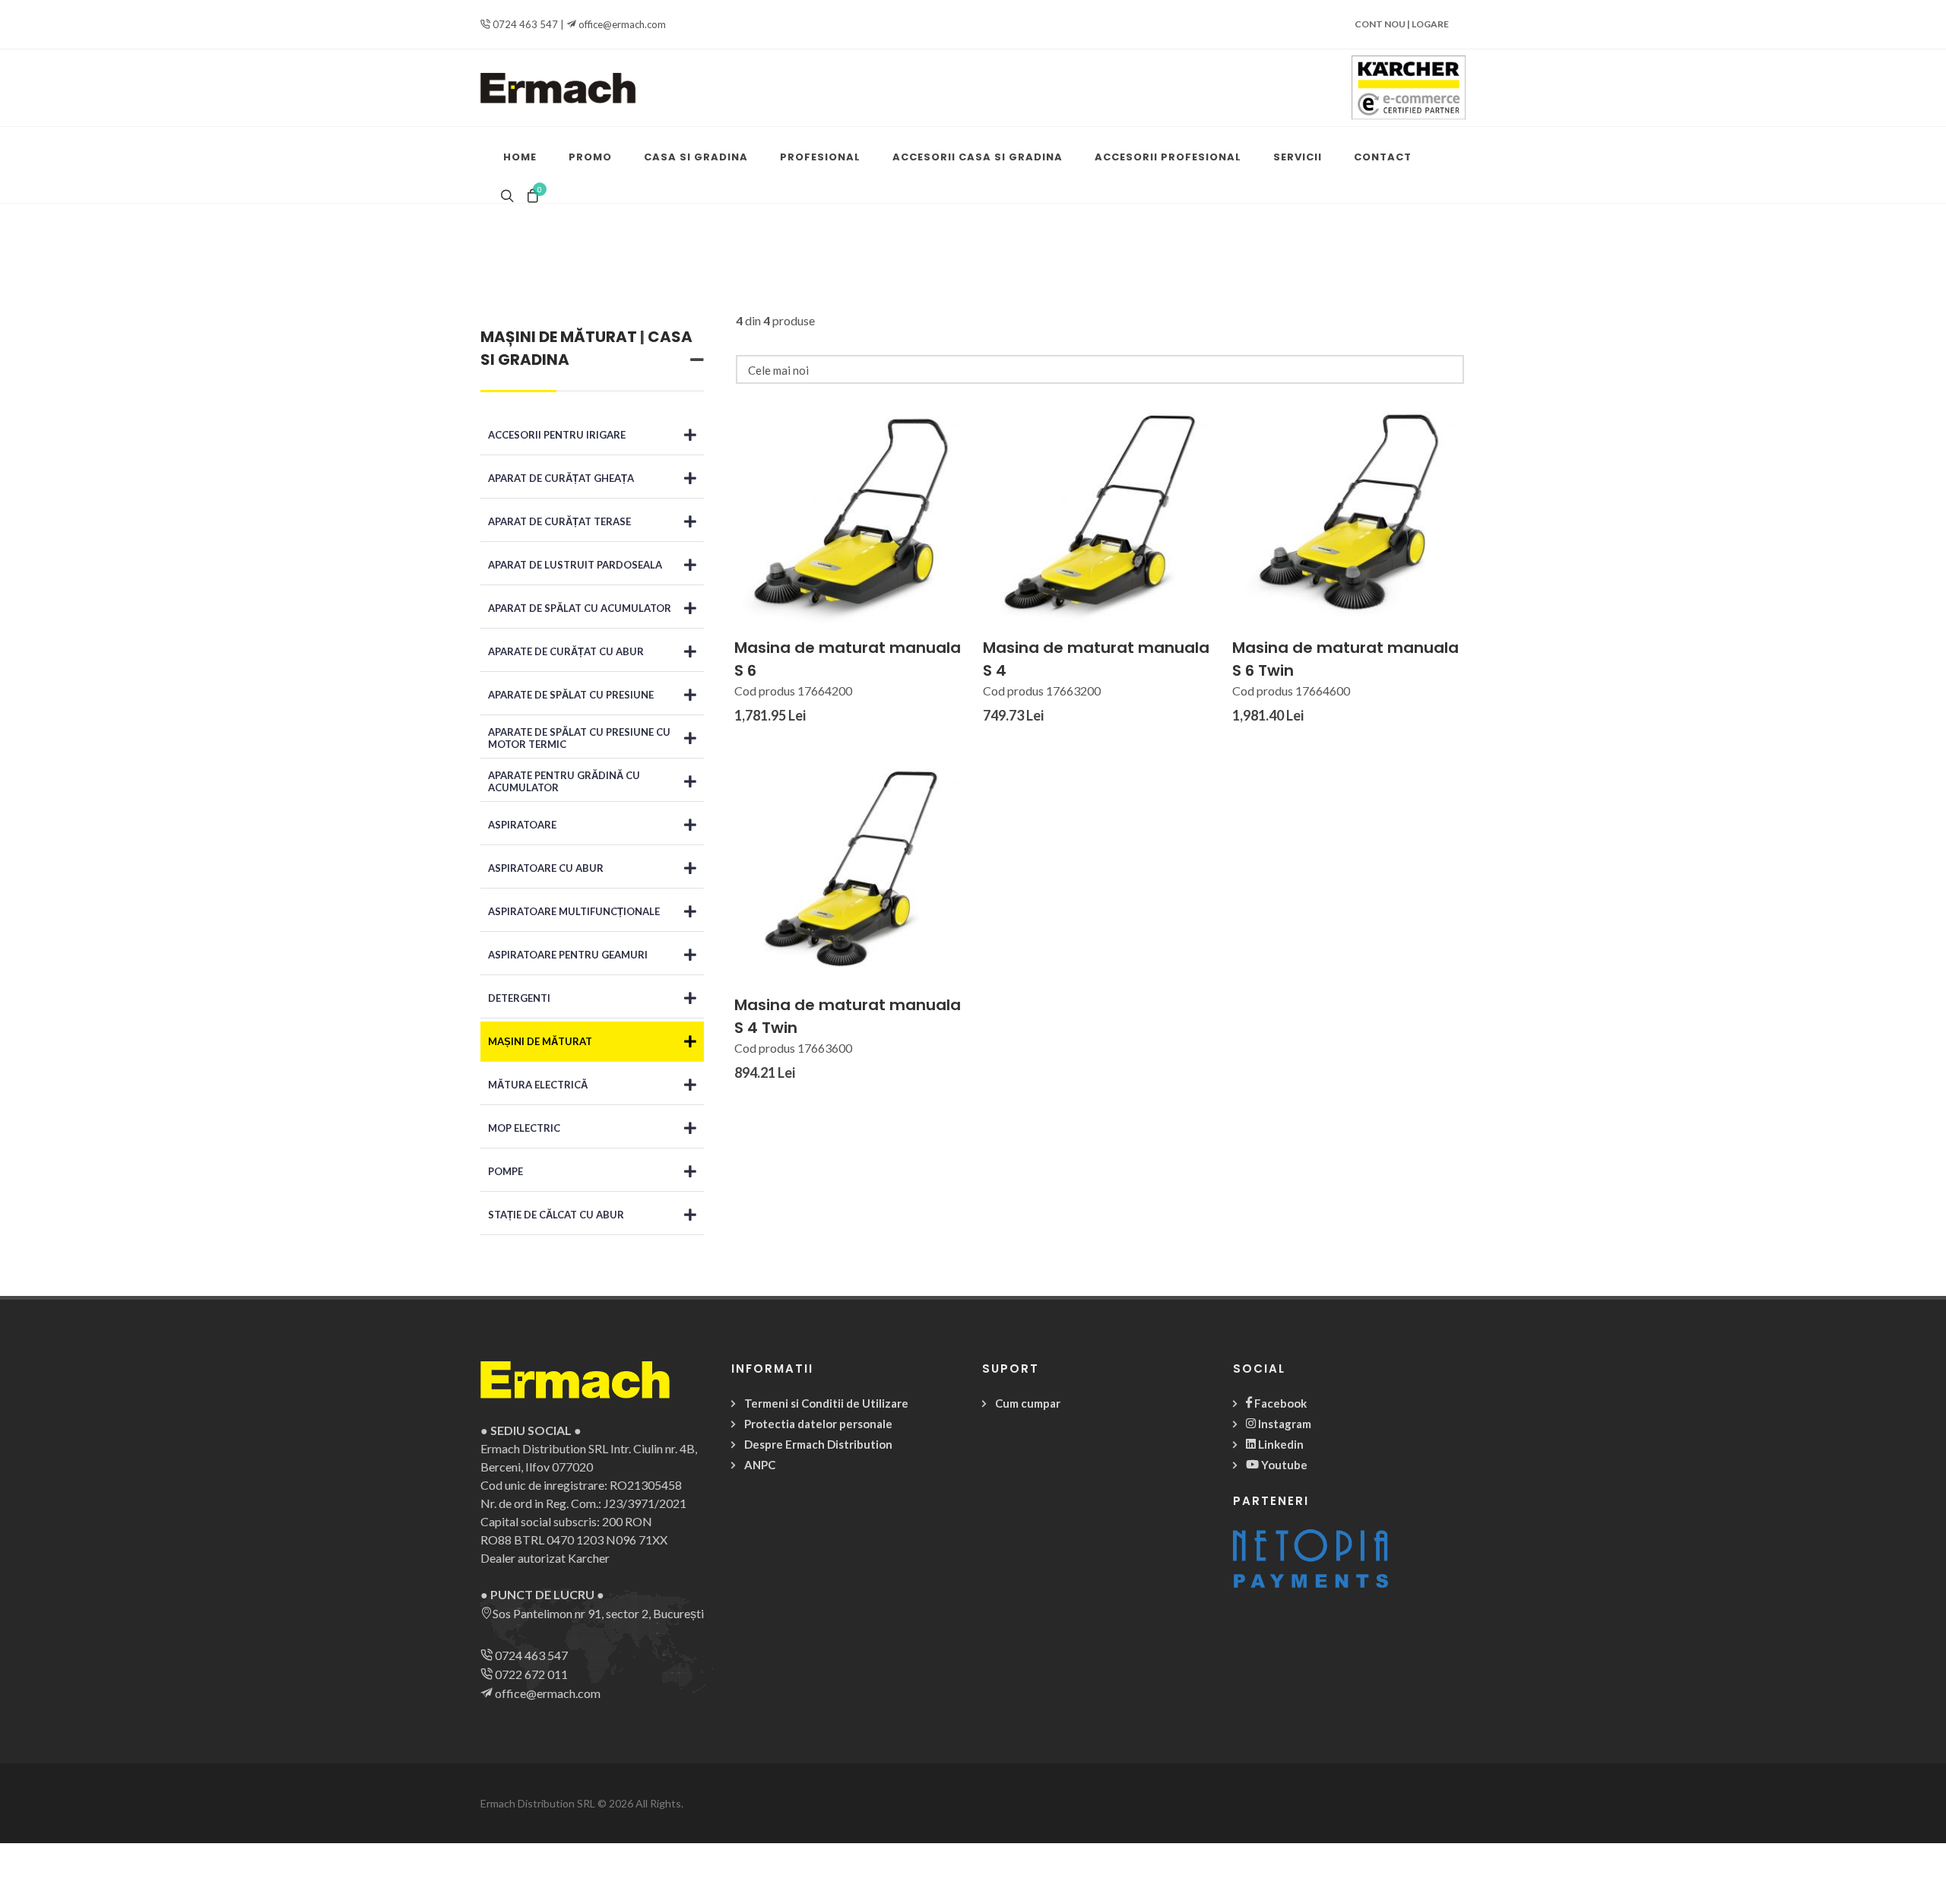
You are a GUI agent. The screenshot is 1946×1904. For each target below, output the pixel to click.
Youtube (1283, 1465)
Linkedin (1280, 1444)
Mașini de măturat (559, 337)
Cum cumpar (1028, 1403)
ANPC (760, 1465)
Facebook (1279, 1403)
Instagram (1284, 1424)
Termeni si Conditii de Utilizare (826, 1403)
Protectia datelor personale (818, 1424)
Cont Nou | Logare (1402, 24)
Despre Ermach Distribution (818, 1444)
